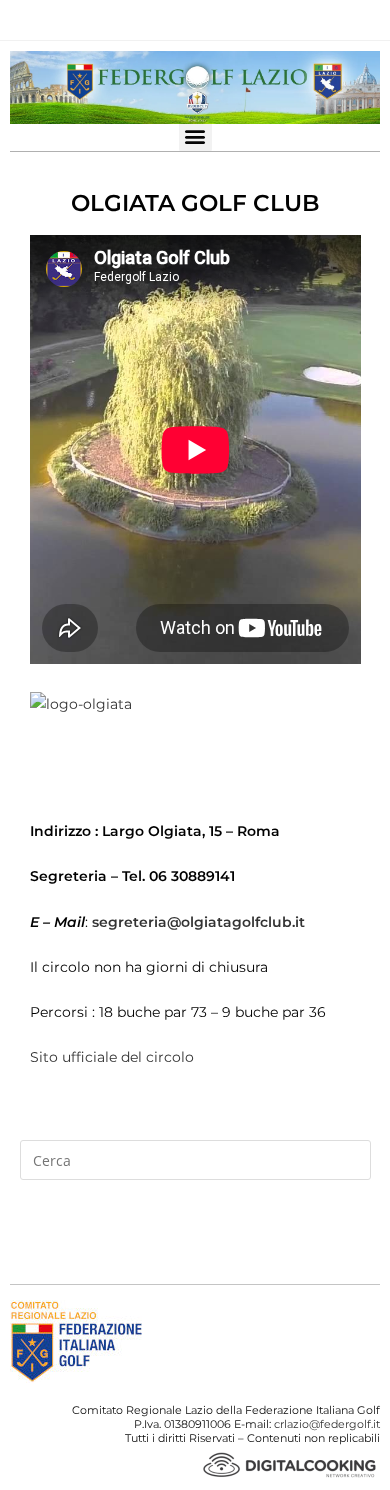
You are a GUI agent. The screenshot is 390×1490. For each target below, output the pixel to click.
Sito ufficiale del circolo (112, 1057)
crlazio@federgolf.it (327, 1424)
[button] (195, 135)
